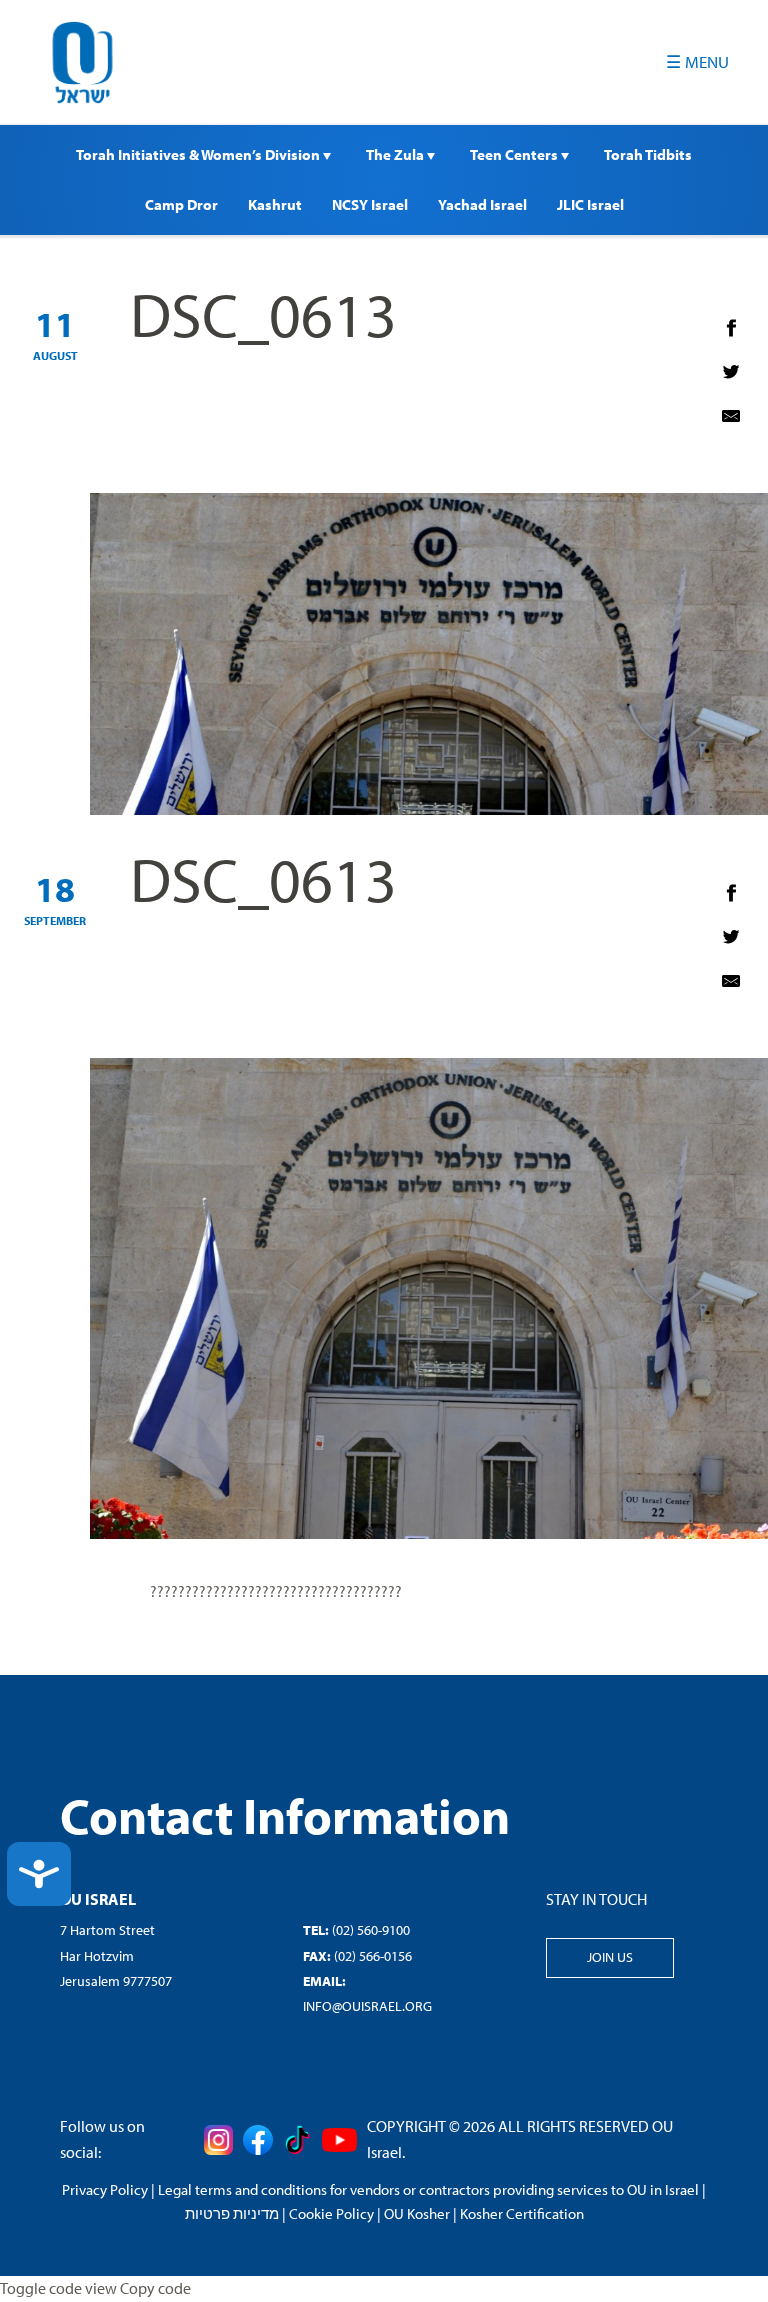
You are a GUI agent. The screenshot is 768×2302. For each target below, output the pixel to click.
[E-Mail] (731, 416)
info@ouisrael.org (367, 2006)
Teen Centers (515, 154)
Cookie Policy (331, 2213)
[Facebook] (731, 328)
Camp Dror (181, 204)
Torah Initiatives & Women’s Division (199, 154)
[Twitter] (731, 372)
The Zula (396, 154)
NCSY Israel (370, 204)
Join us (610, 1957)
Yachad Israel (482, 204)
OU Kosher (417, 2213)
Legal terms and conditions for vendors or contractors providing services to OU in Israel (428, 2189)
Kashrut (275, 204)
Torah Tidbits (648, 154)
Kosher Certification (522, 2213)
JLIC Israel (590, 204)
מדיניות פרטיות (232, 2213)
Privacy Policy (105, 2189)
